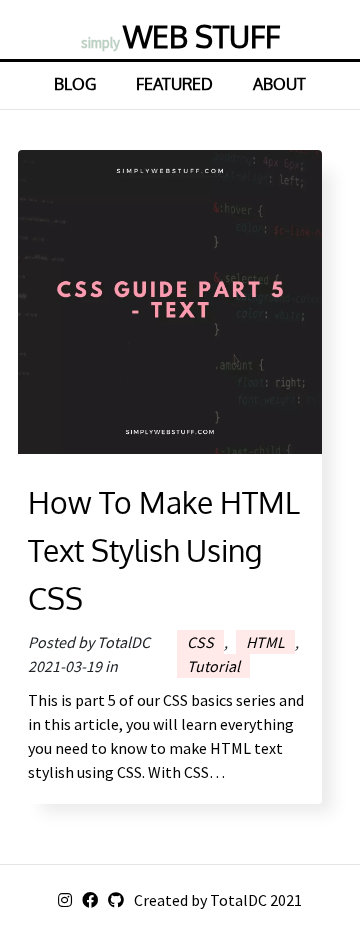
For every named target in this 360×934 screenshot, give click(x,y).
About (279, 84)
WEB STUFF (180, 36)
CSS (200, 642)
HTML (265, 642)
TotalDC (238, 900)
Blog (75, 84)
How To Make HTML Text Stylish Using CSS (164, 550)
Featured (174, 84)
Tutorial (213, 666)
